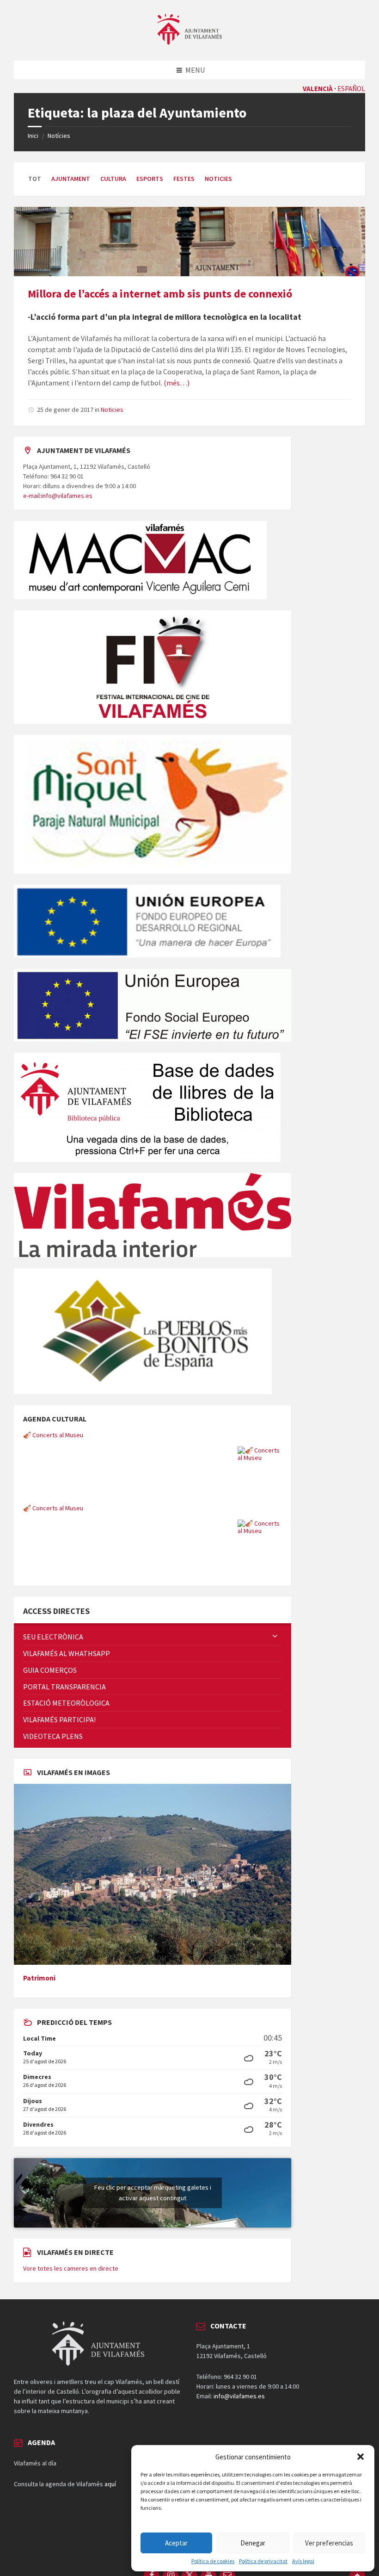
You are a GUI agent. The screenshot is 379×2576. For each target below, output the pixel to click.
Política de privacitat (263, 2561)
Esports (150, 179)
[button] (361, 2457)
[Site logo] (189, 42)
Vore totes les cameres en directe (71, 2268)
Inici (33, 136)
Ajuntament (71, 179)
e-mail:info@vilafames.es (58, 496)
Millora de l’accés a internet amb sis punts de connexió (160, 294)
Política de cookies (213, 2561)
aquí (110, 2484)
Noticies (218, 179)
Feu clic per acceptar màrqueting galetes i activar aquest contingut (153, 2193)
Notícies (59, 136)
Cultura (113, 179)
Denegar (253, 2543)
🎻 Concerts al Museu (53, 1435)
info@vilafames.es (239, 2396)
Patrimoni (39, 1978)
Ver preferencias (329, 2543)
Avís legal (303, 2561)
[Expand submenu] (275, 1637)
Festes (184, 179)
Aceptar (176, 2543)
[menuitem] (153, 1637)
